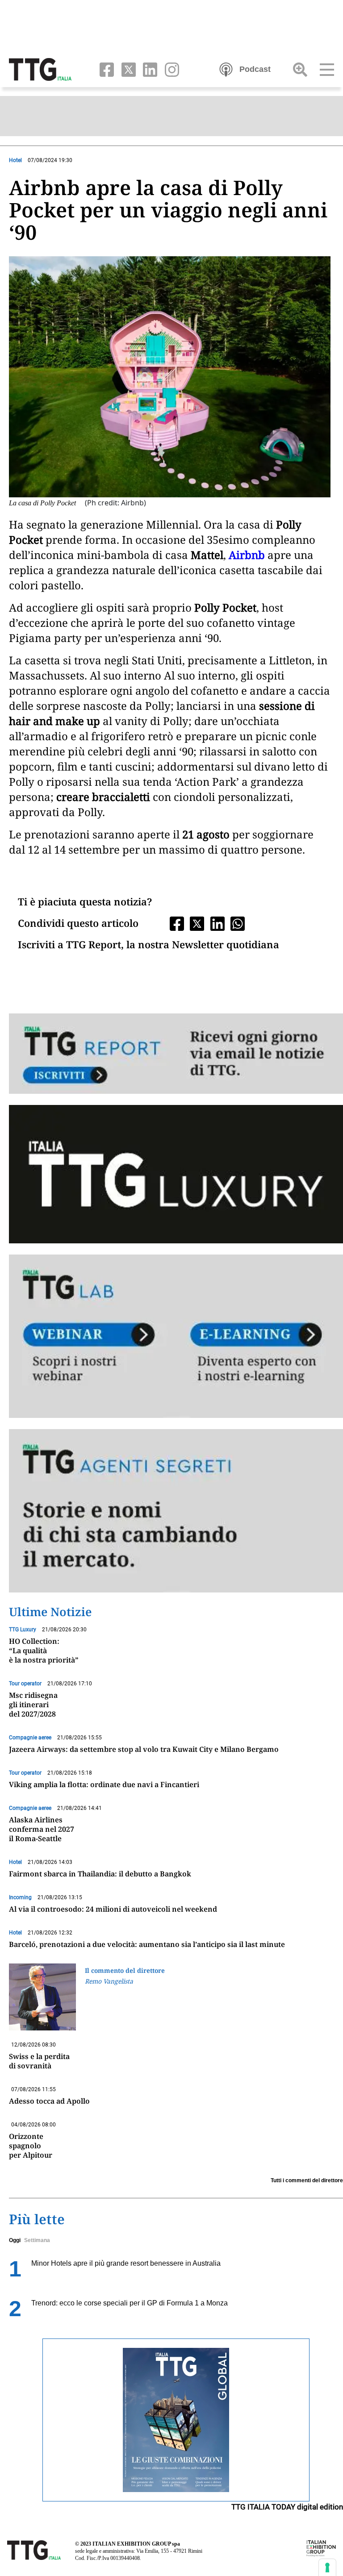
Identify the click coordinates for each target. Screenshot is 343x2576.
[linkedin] (148, 69)
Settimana (37, 2240)
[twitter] (127, 69)
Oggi (15, 2240)
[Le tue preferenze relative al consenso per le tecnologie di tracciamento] (327, 2568)
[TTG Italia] (40, 69)
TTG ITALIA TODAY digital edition (287, 2507)
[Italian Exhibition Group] (321, 2548)
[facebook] (105, 69)
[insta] (169, 69)
